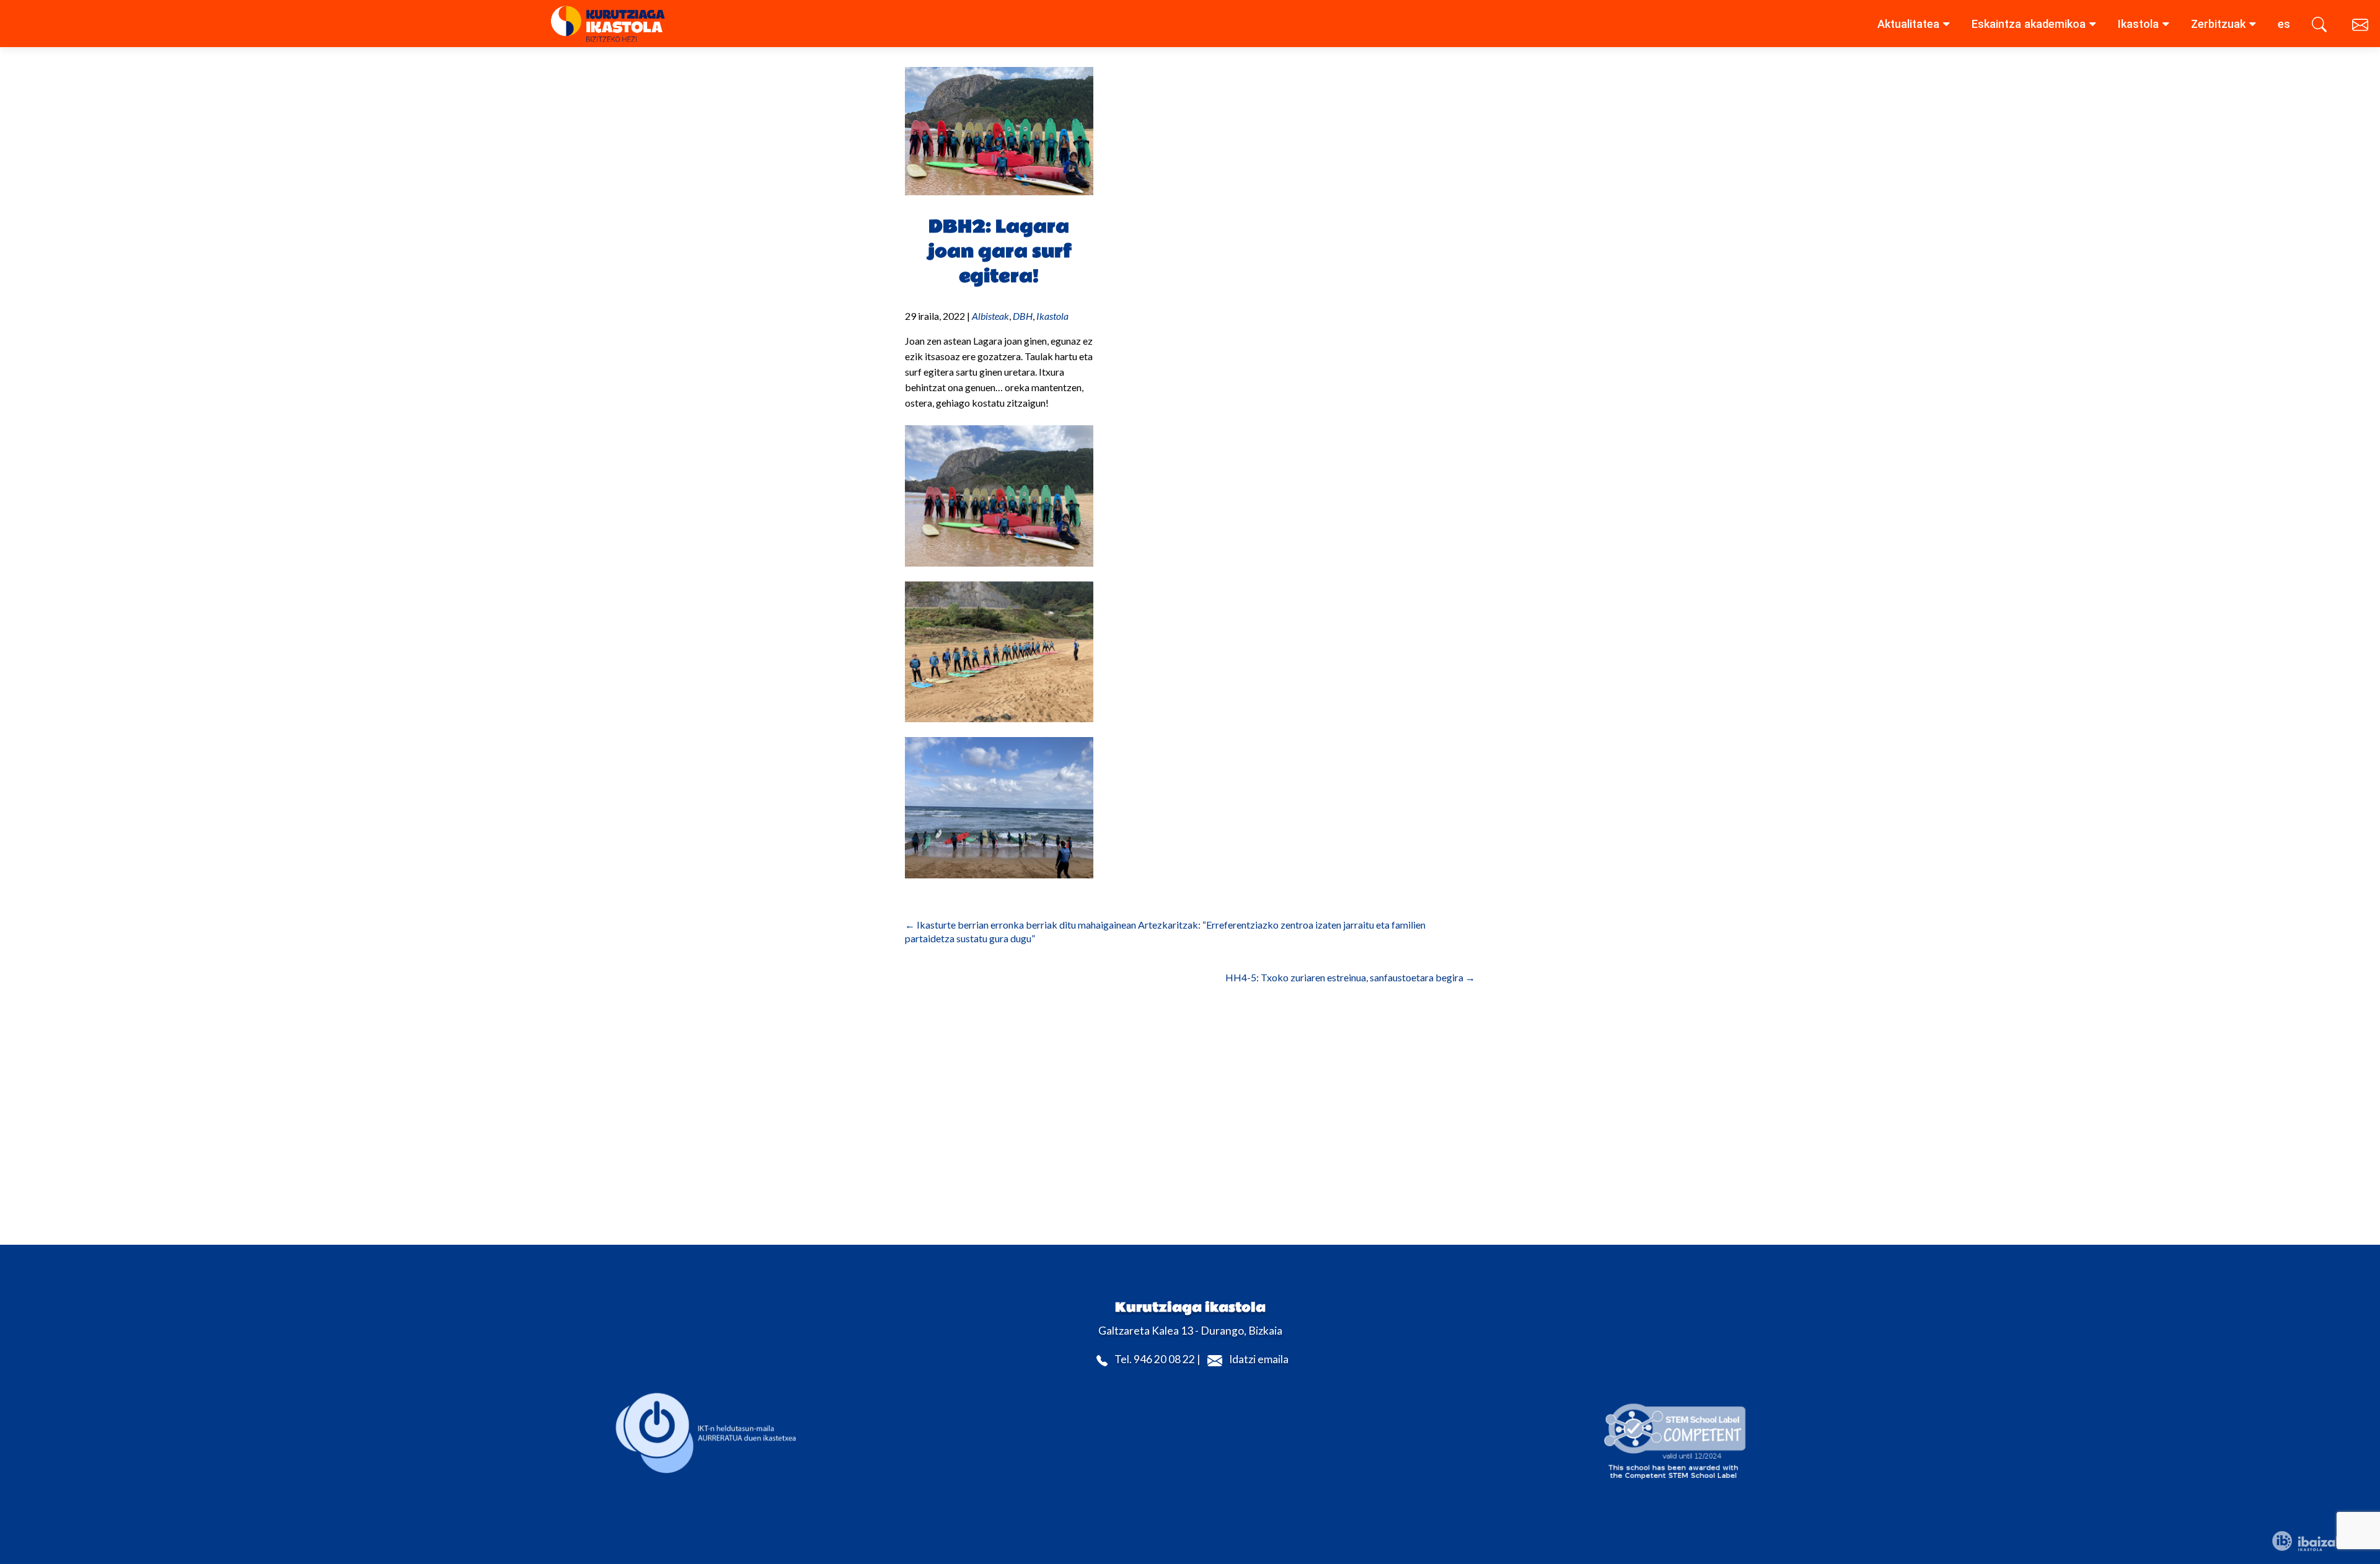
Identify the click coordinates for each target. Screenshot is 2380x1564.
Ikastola (2138, 24)
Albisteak (990, 316)
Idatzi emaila (1259, 1360)
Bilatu (2321, 27)
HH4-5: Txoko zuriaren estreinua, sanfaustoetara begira (1350, 977)
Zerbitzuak (2218, 24)
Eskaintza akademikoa (2029, 24)
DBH (1023, 316)
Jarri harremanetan (2361, 27)
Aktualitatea (1908, 24)
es (2284, 24)
